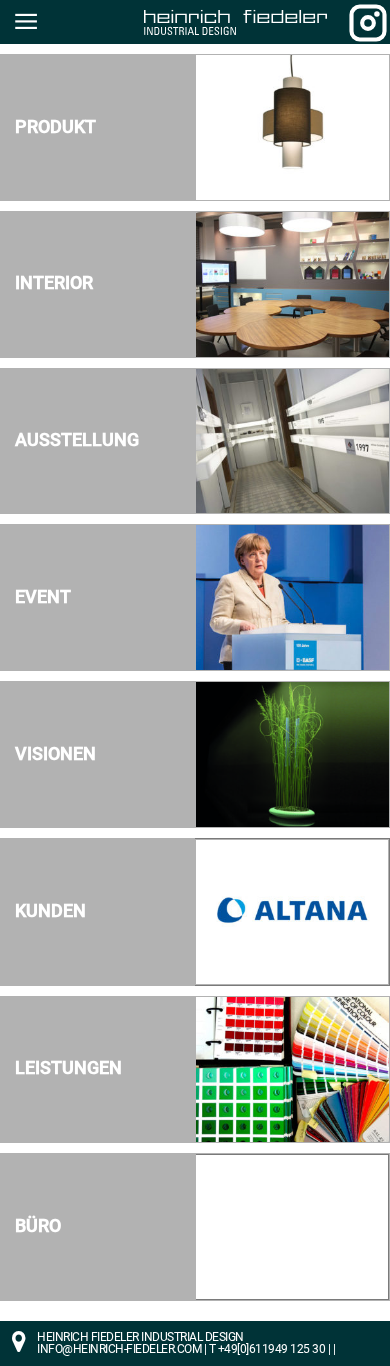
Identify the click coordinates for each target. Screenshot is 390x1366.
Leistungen (68, 1068)
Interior (54, 283)
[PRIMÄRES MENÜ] (25, 22)
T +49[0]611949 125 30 (267, 1349)
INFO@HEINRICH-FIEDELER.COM (119, 1349)
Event (43, 597)
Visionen (55, 754)
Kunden (50, 911)
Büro (38, 1226)
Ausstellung (77, 440)
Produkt (55, 127)
